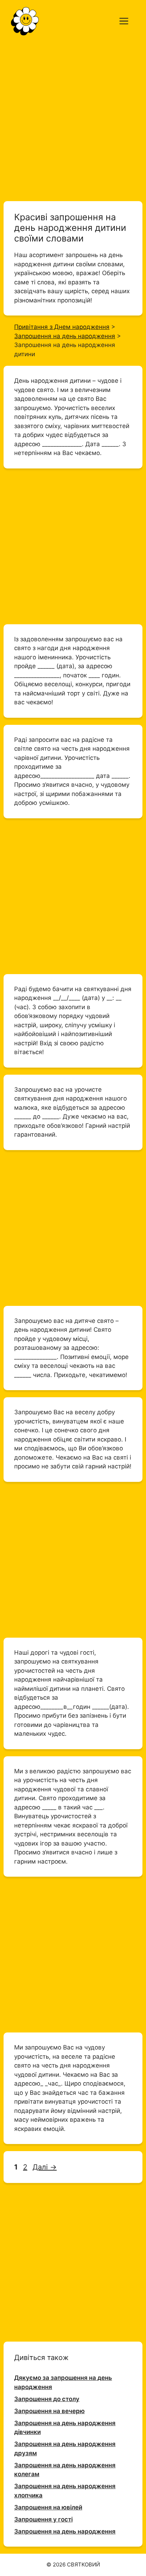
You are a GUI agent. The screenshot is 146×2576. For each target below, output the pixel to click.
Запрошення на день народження (65, 2531)
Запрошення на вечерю (49, 2411)
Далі (45, 2167)
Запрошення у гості (43, 2519)
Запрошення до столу (47, 2399)
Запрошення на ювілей (48, 2507)
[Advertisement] (73, 118)
